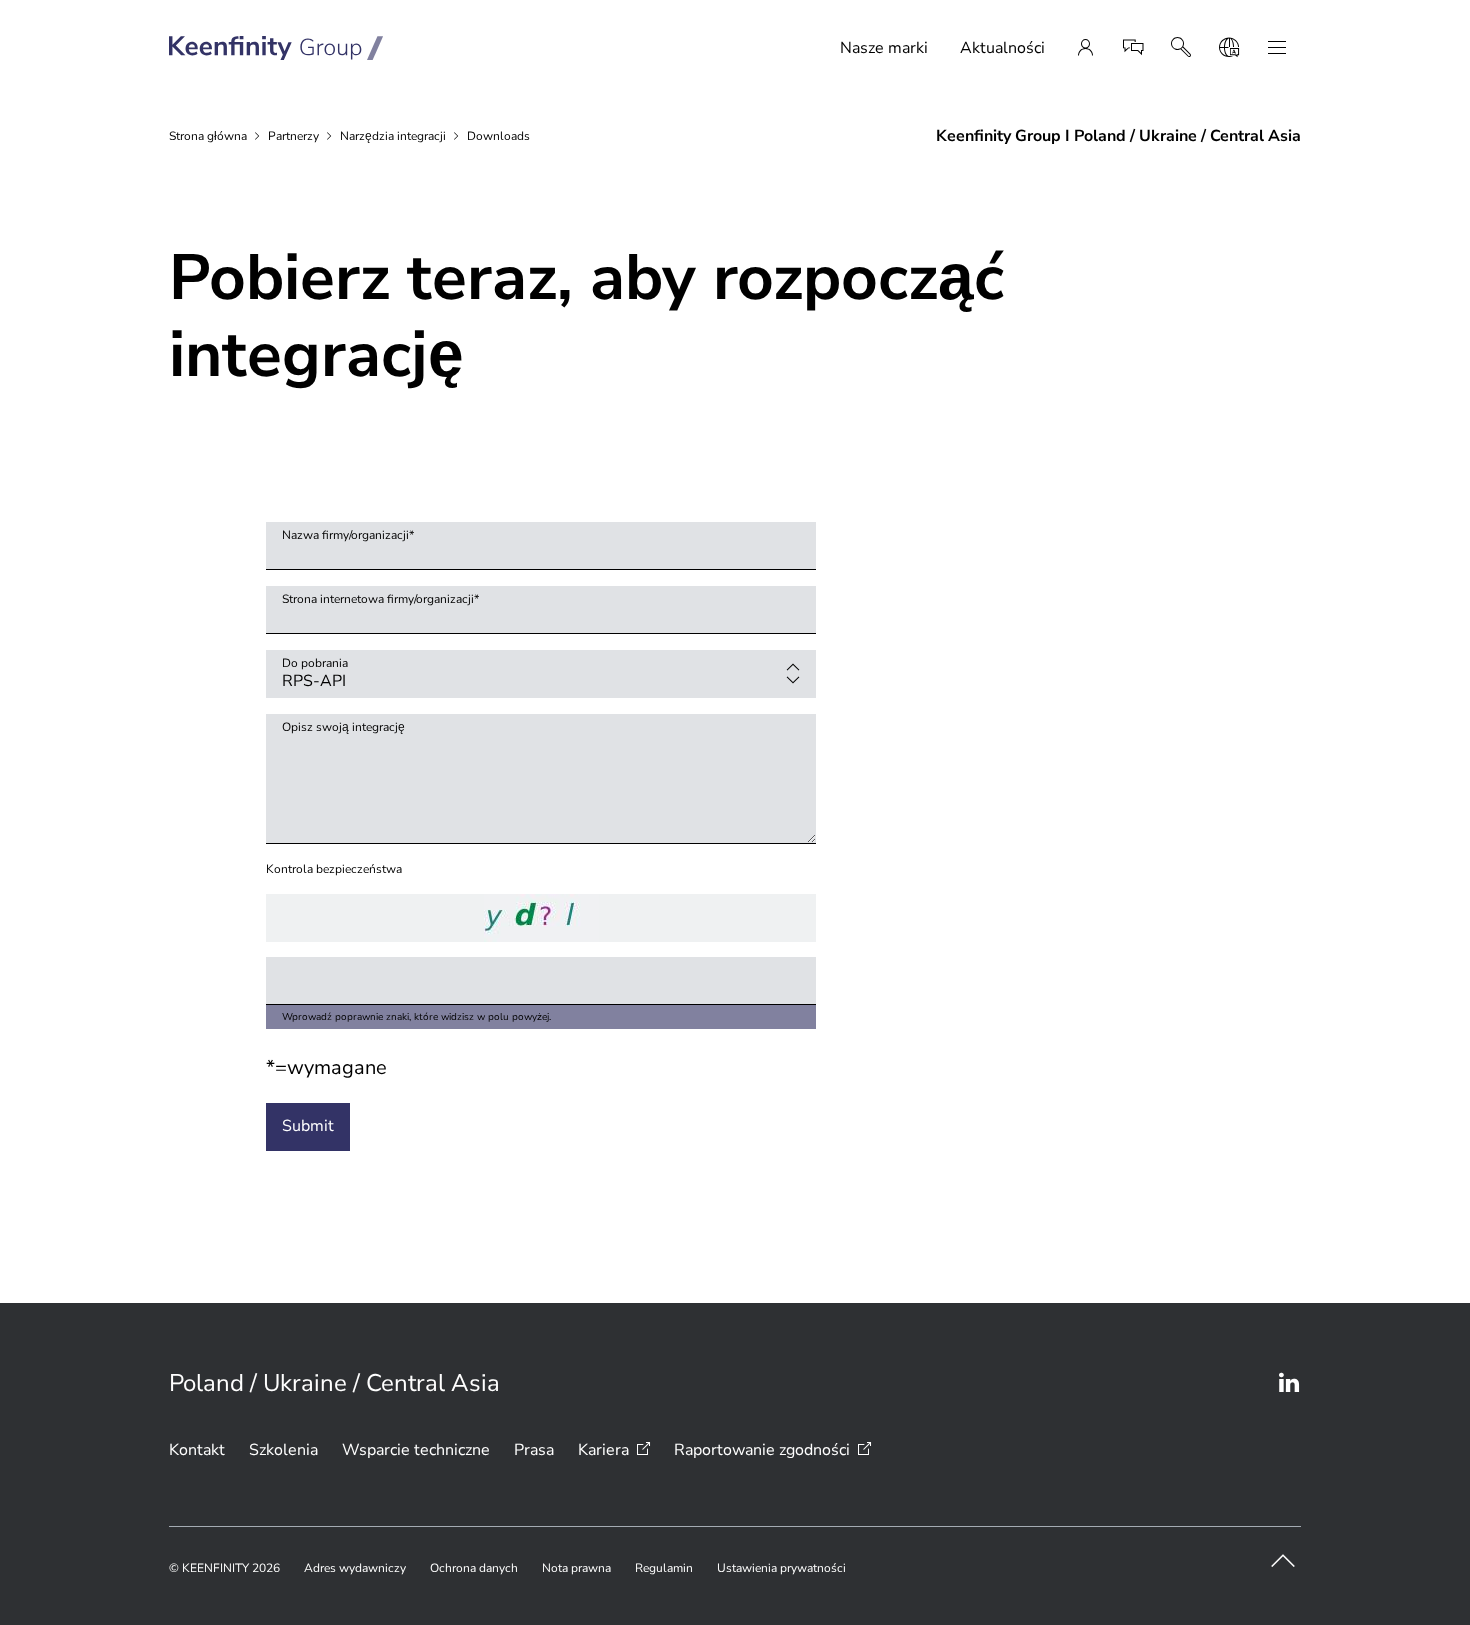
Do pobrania (315, 663)
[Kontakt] (1133, 48)
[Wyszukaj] (1181, 48)
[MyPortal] (1085, 48)
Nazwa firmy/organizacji (348, 535)
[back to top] (1283, 1561)
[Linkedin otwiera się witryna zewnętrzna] (1289, 1383)
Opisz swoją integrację (343, 727)
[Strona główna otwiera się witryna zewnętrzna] (276, 48)
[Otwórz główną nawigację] (1277, 48)
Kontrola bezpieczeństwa (334, 869)
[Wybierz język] (1229, 48)
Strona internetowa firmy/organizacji (380, 599)
